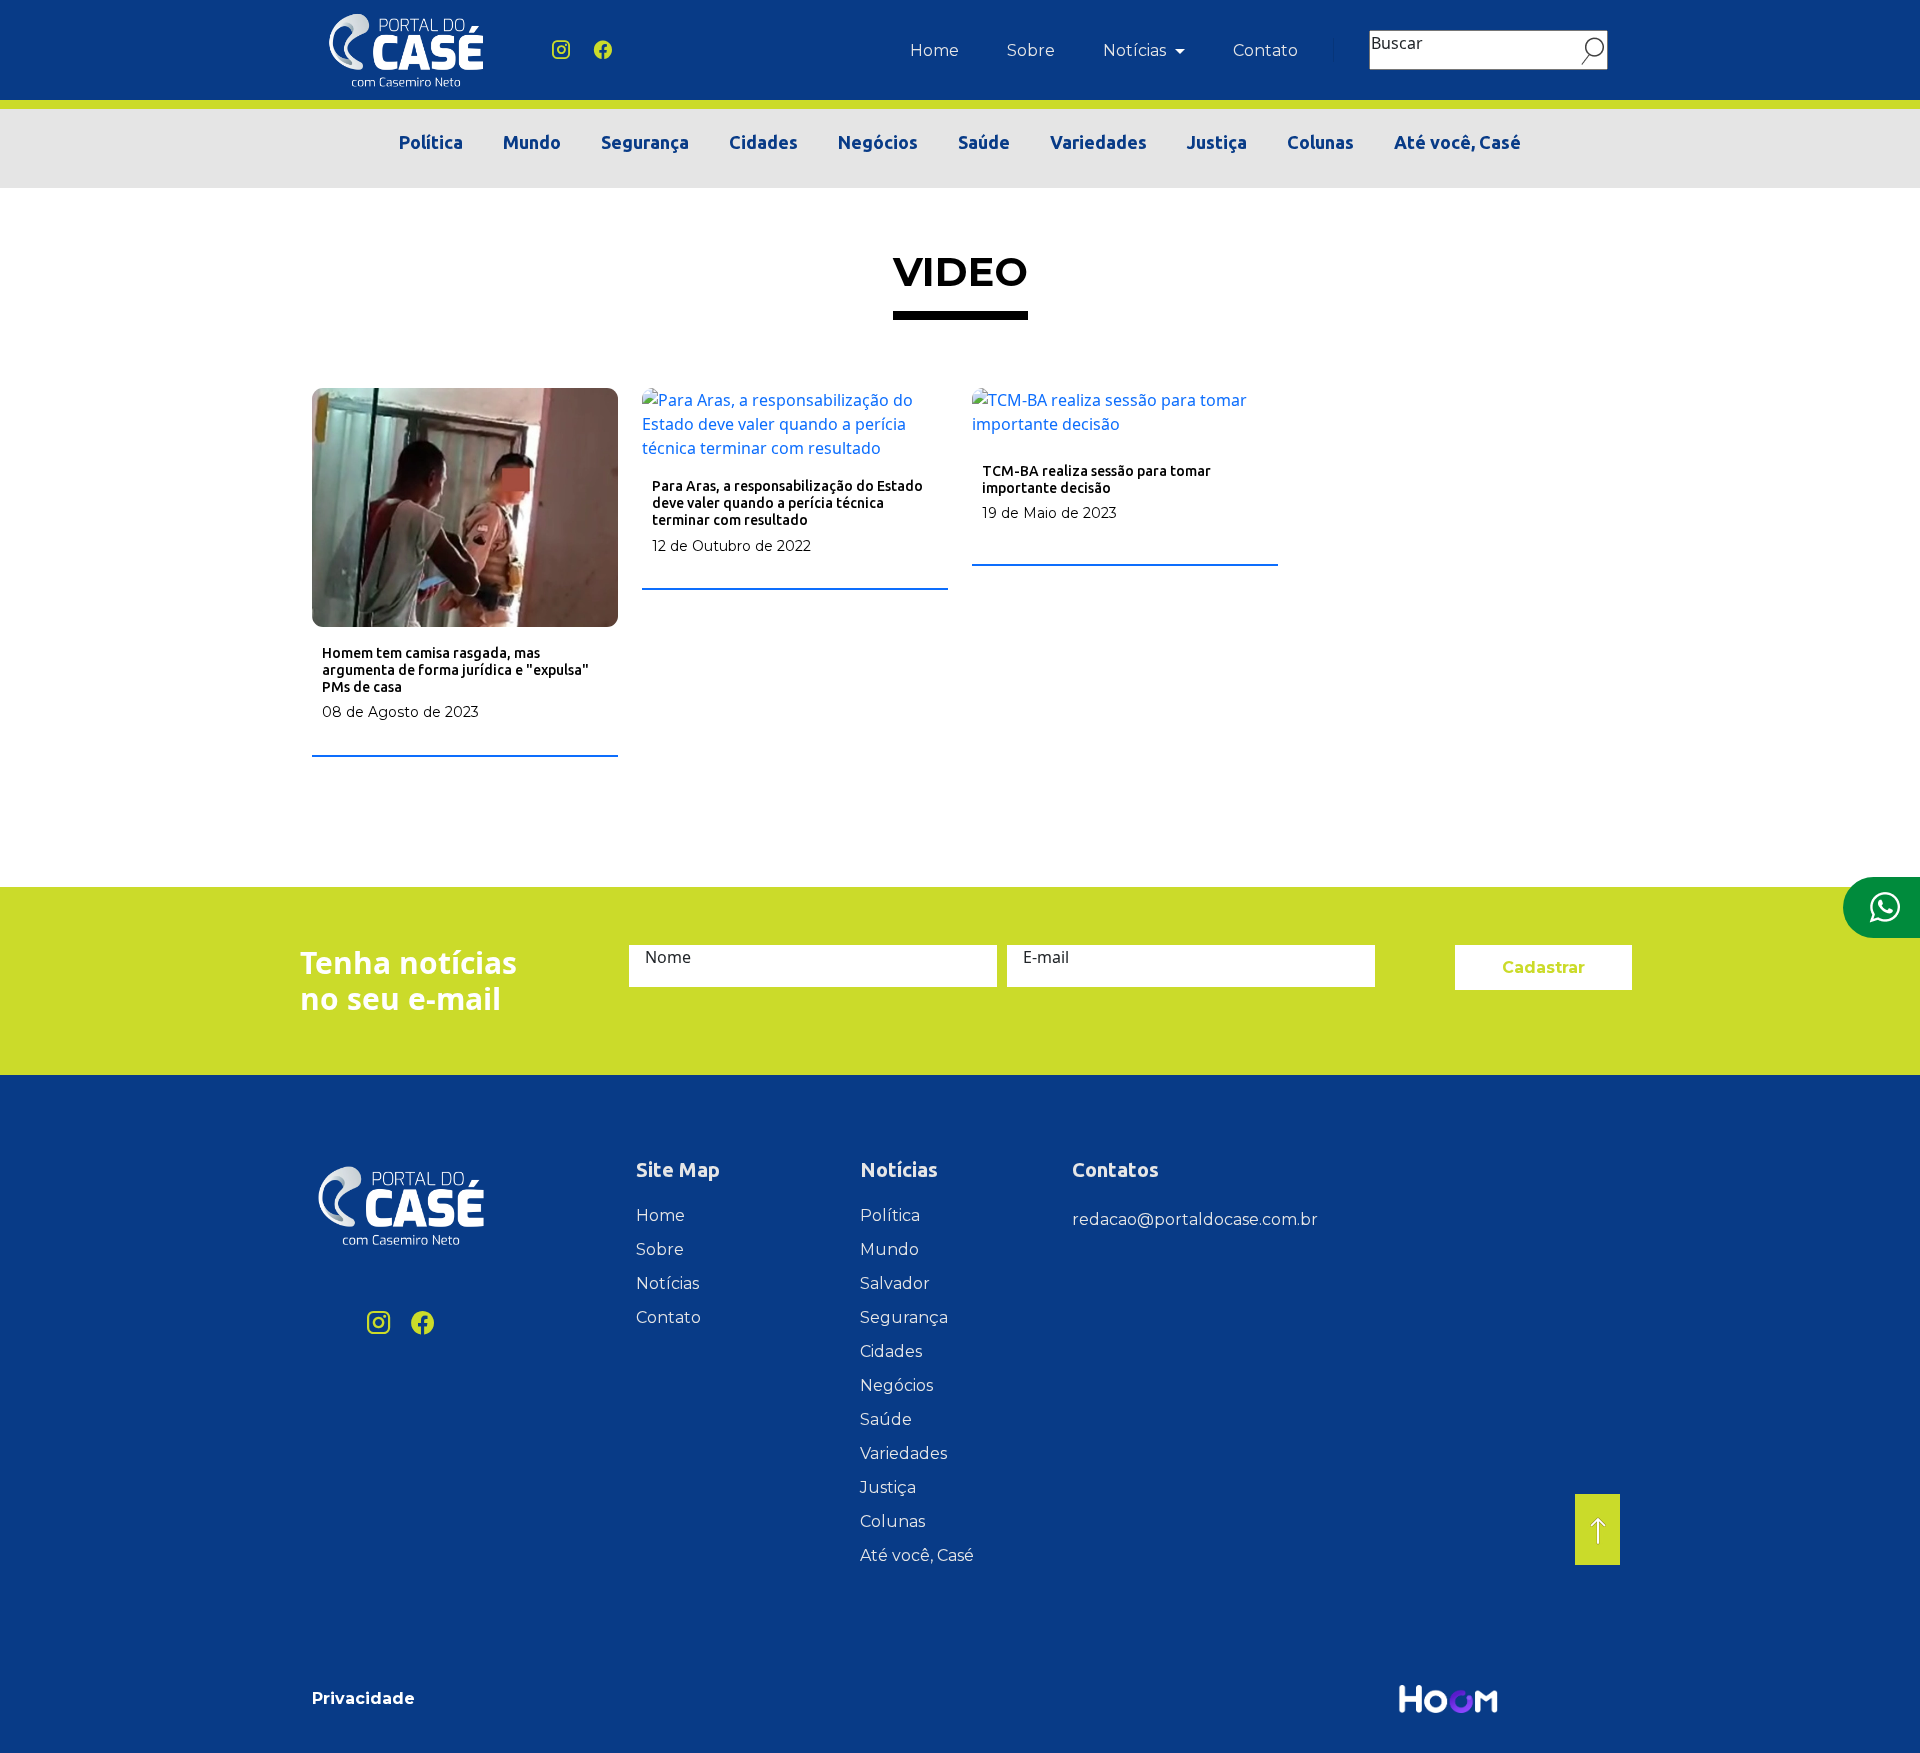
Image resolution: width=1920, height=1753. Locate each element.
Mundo (532, 142)
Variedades (1098, 142)
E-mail (1046, 957)
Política (431, 142)
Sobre (1031, 50)
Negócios (878, 142)
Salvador (895, 1283)
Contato (1265, 50)
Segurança (645, 142)
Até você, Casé (1457, 142)
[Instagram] (561, 50)
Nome (668, 957)
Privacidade (363, 1698)
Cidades (763, 142)
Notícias (1136, 50)
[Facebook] (603, 50)
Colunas (1320, 142)
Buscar (1397, 43)
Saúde (984, 142)
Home (934, 50)
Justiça (1217, 142)
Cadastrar (1543, 967)
